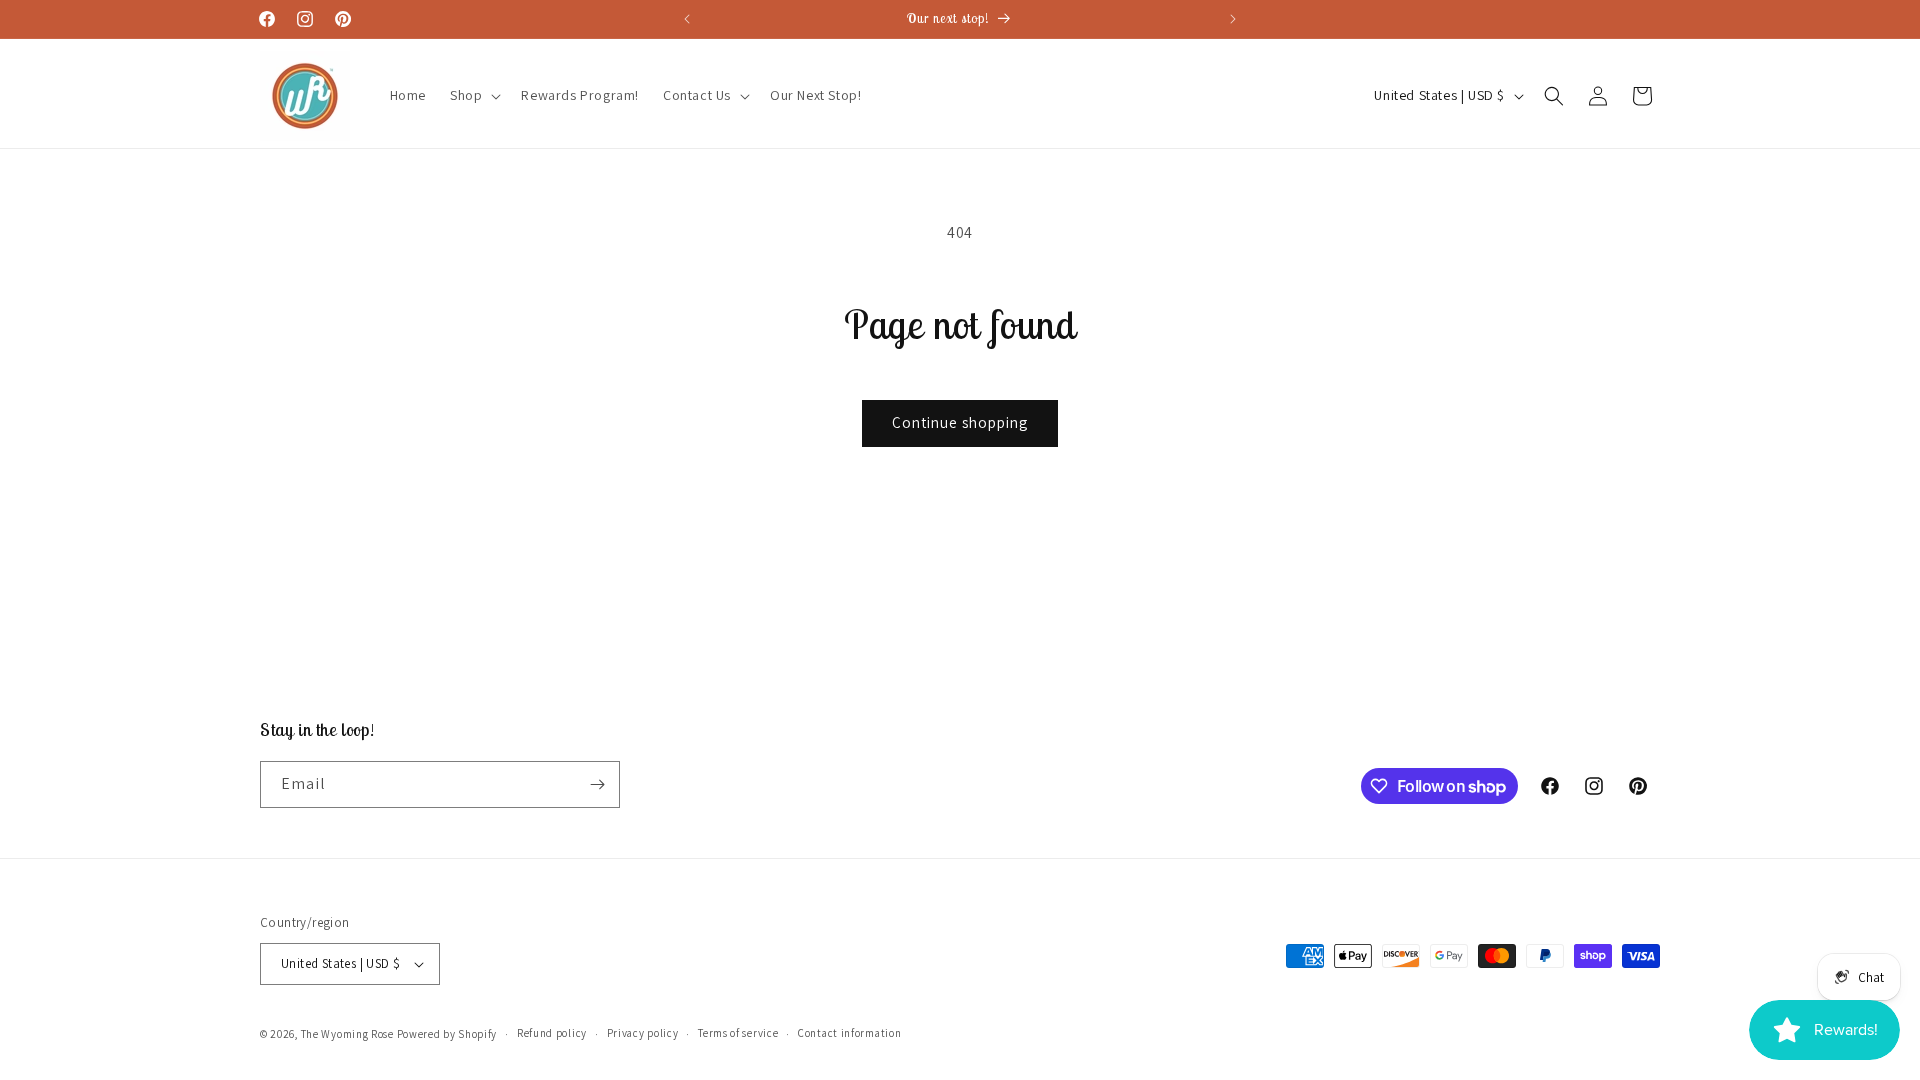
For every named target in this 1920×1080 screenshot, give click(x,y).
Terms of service (738, 1033)
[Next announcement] (1233, 19)
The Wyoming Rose (347, 1034)
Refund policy (552, 1033)
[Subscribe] (597, 784)
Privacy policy (643, 1033)
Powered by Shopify (447, 1034)
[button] (473, 95)
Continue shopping (960, 422)
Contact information (849, 1033)
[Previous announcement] (687, 19)
